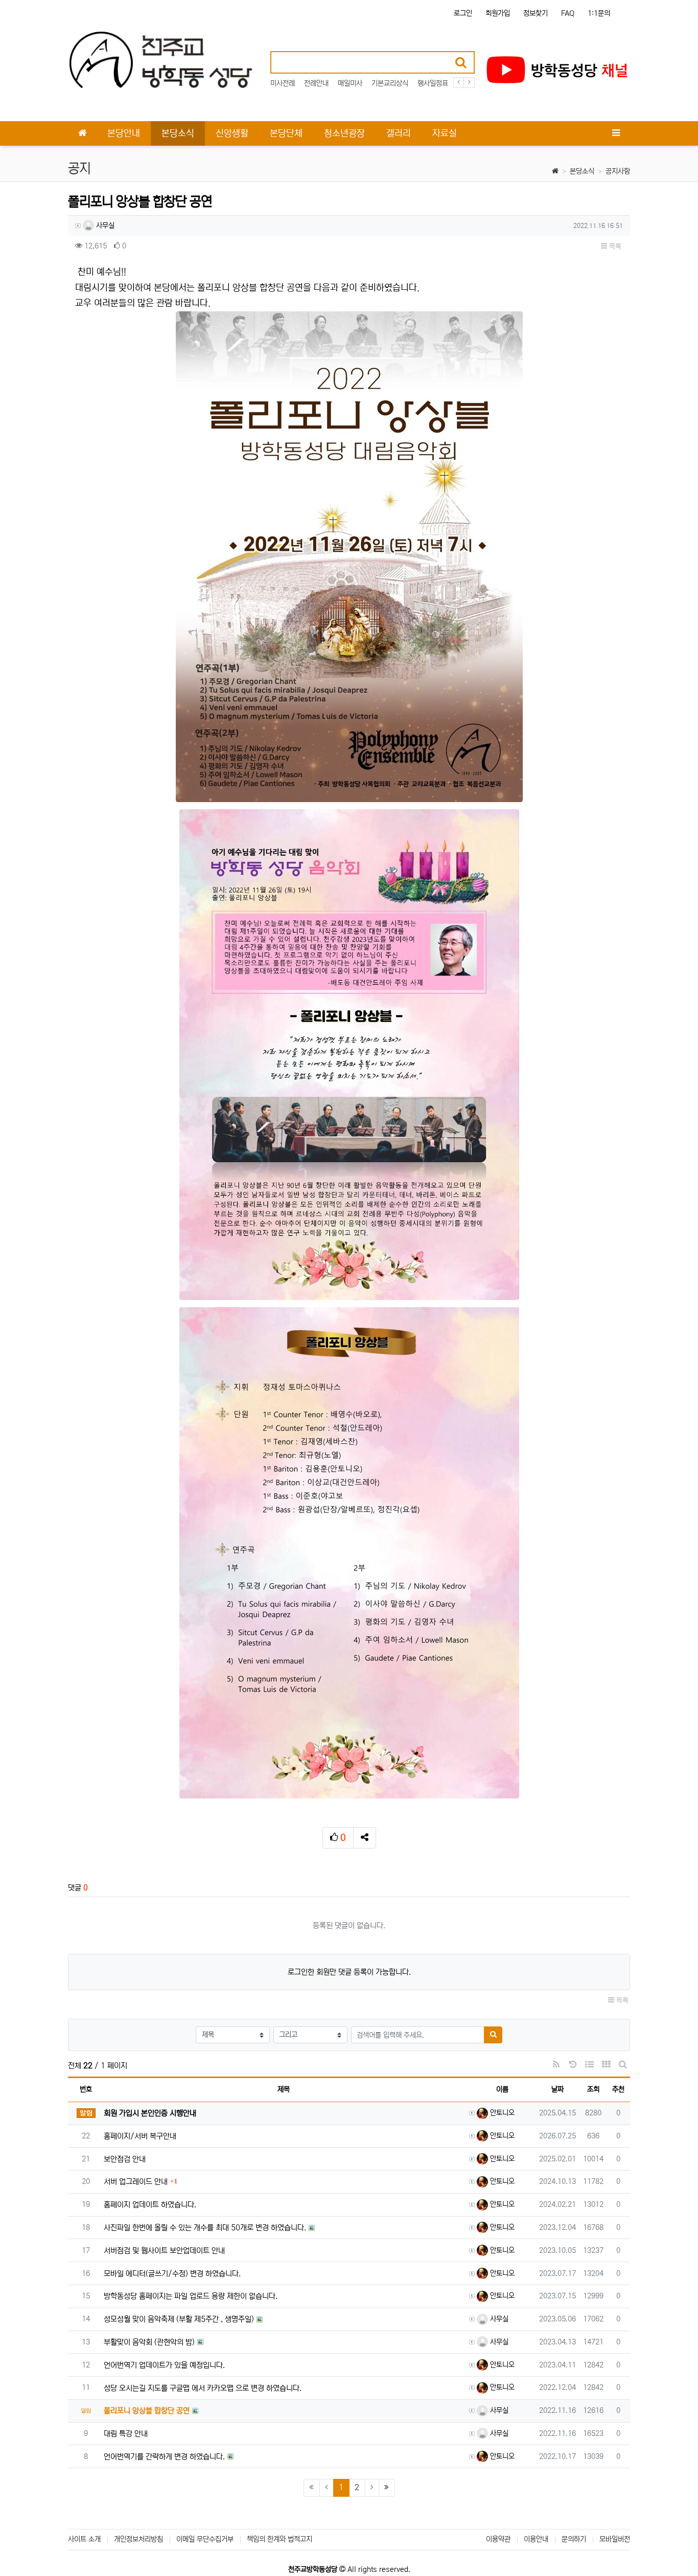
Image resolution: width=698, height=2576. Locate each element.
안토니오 (501, 2113)
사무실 (104, 225)
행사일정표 (433, 83)
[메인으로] (82, 133)
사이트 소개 (84, 2539)
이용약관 (498, 2539)
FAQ (568, 13)
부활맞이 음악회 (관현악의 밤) (149, 2342)
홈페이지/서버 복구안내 (140, 2136)
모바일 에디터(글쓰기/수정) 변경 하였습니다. (172, 2274)
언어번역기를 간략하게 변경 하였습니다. (164, 2457)
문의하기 (574, 2539)
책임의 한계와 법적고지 (280, 2539)
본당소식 (582, 171)
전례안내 (316, 83)
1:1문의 (599, 13)
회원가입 (498, 13)
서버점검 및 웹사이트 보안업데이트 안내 (164, 2251)
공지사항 (618, 171)
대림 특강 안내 (126, 2434)
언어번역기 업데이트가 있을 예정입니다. (164, 2365)
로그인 (463, 13)
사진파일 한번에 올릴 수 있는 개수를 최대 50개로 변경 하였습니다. (205, 2228)
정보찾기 (536, 13)
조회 (593, 2089)
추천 (618, 2089)
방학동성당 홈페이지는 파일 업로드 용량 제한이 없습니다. (191, 2296)
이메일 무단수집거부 (205, 2539)
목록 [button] (614, 246)
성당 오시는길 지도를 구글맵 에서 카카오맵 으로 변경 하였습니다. (203, 2388)
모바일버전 (615, 2539)
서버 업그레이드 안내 (136, 2182)
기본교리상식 (390, 83)
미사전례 (283, 83)
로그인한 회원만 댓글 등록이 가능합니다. (349, 1972)
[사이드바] (616, 133)
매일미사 (350, 83)
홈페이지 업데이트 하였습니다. (150, 2205)
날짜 (557, 2089)
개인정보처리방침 (138, 2539)
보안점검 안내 (125, 2159)
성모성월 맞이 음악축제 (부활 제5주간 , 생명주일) (179, 2319)
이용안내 (536, 2539)
